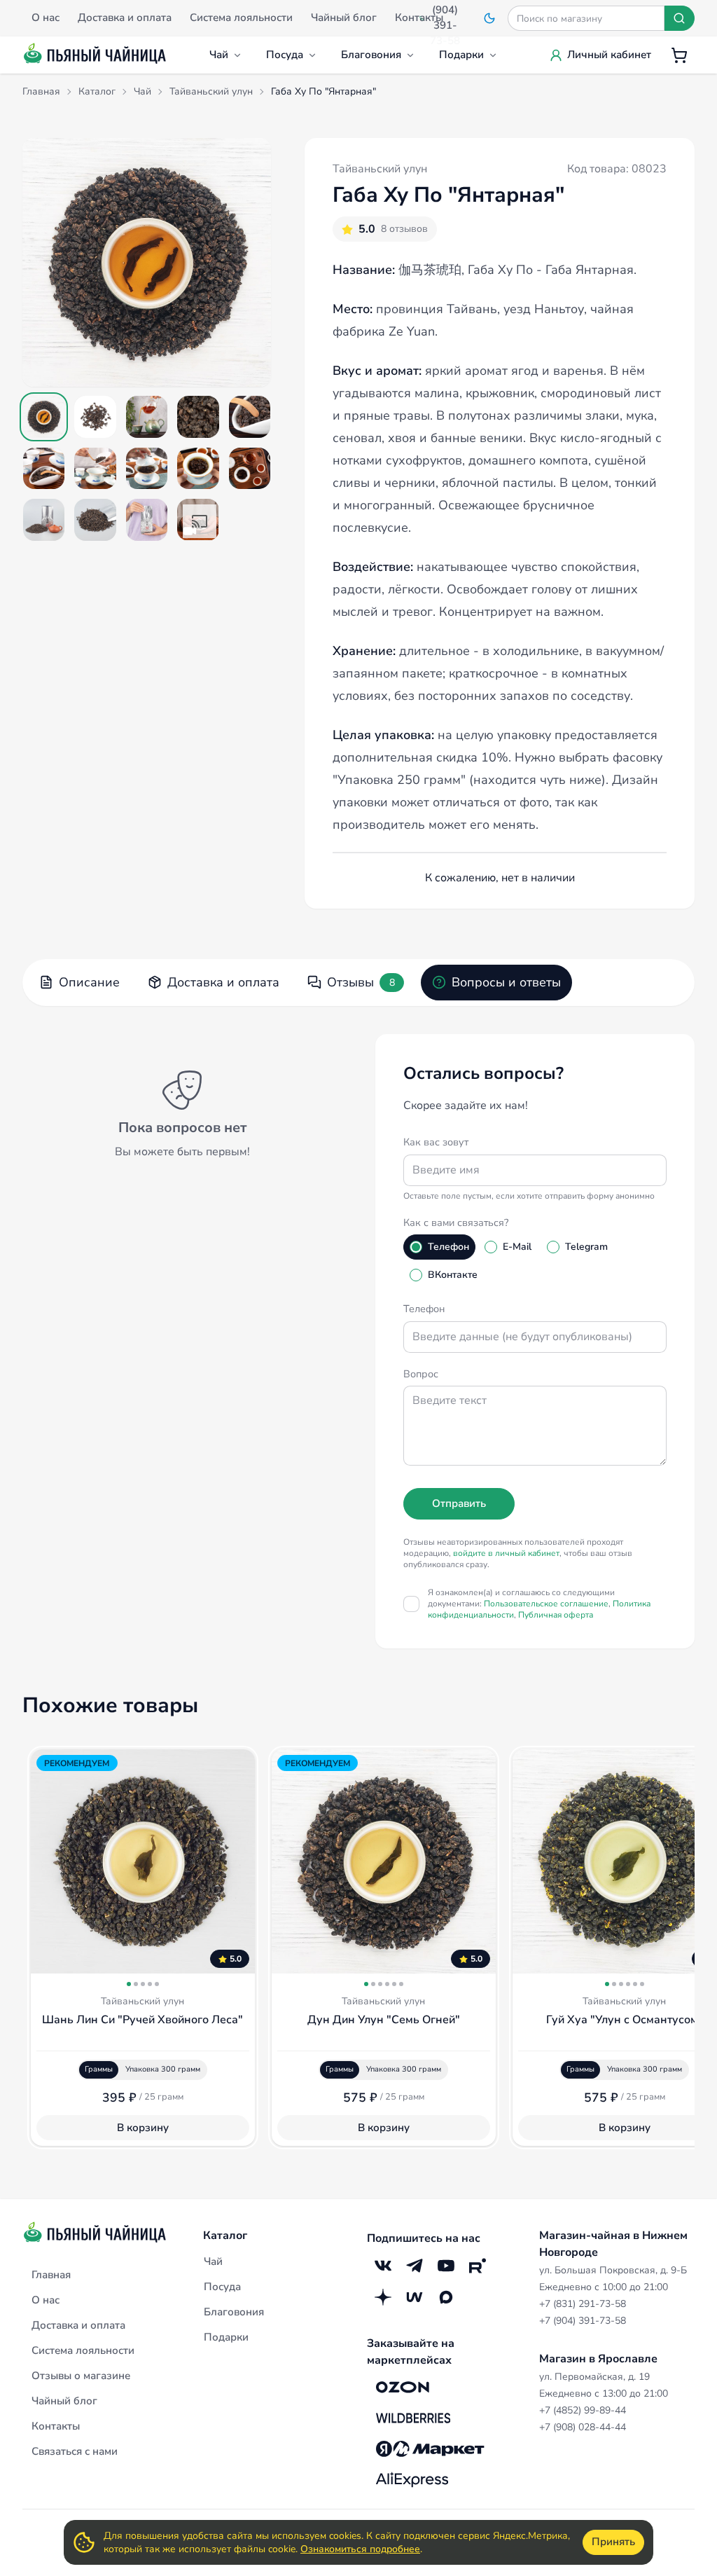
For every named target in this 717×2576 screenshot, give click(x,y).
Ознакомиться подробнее (360, 2549)
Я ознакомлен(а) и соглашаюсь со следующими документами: (539, 1604)
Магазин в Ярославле (598, 2359)
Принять (613, 2542)
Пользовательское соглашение (546, 1604)
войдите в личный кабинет (506, 1553)
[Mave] (414, 2297)
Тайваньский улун (380, 169)
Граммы (99, 2069)
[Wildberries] (413, 2418)
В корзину (143, 2128)
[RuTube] (477, 2265)
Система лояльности (83, 2350)
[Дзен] (383, 2297)
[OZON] (403, 2387)
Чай (219, 55)
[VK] (383, 2265)
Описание (89, 982)
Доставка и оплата (223, 982)
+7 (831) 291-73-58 (583, 2304)
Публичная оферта (556, 1615)
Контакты (56, 2426)
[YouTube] (446, 2265)
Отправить (459, 1503)
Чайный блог (64, 2401)
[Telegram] (414, 2265)
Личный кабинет (609, 55)
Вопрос (421, 1374)
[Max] (446, 2297)
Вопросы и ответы (506, 982)
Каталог (225, 2236)
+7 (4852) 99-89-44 (583, 2410)
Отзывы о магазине (81, 2376)
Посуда (285, 55)
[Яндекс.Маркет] (430, 2448)
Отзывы (361, 982)
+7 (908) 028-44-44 (583, 2427)
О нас (46, 2300)
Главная (51, 2275)
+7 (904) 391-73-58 (583, 2321)
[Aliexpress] (412, 2479)
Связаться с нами (75, 2451)
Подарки (461, 55)
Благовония (371, 55)
